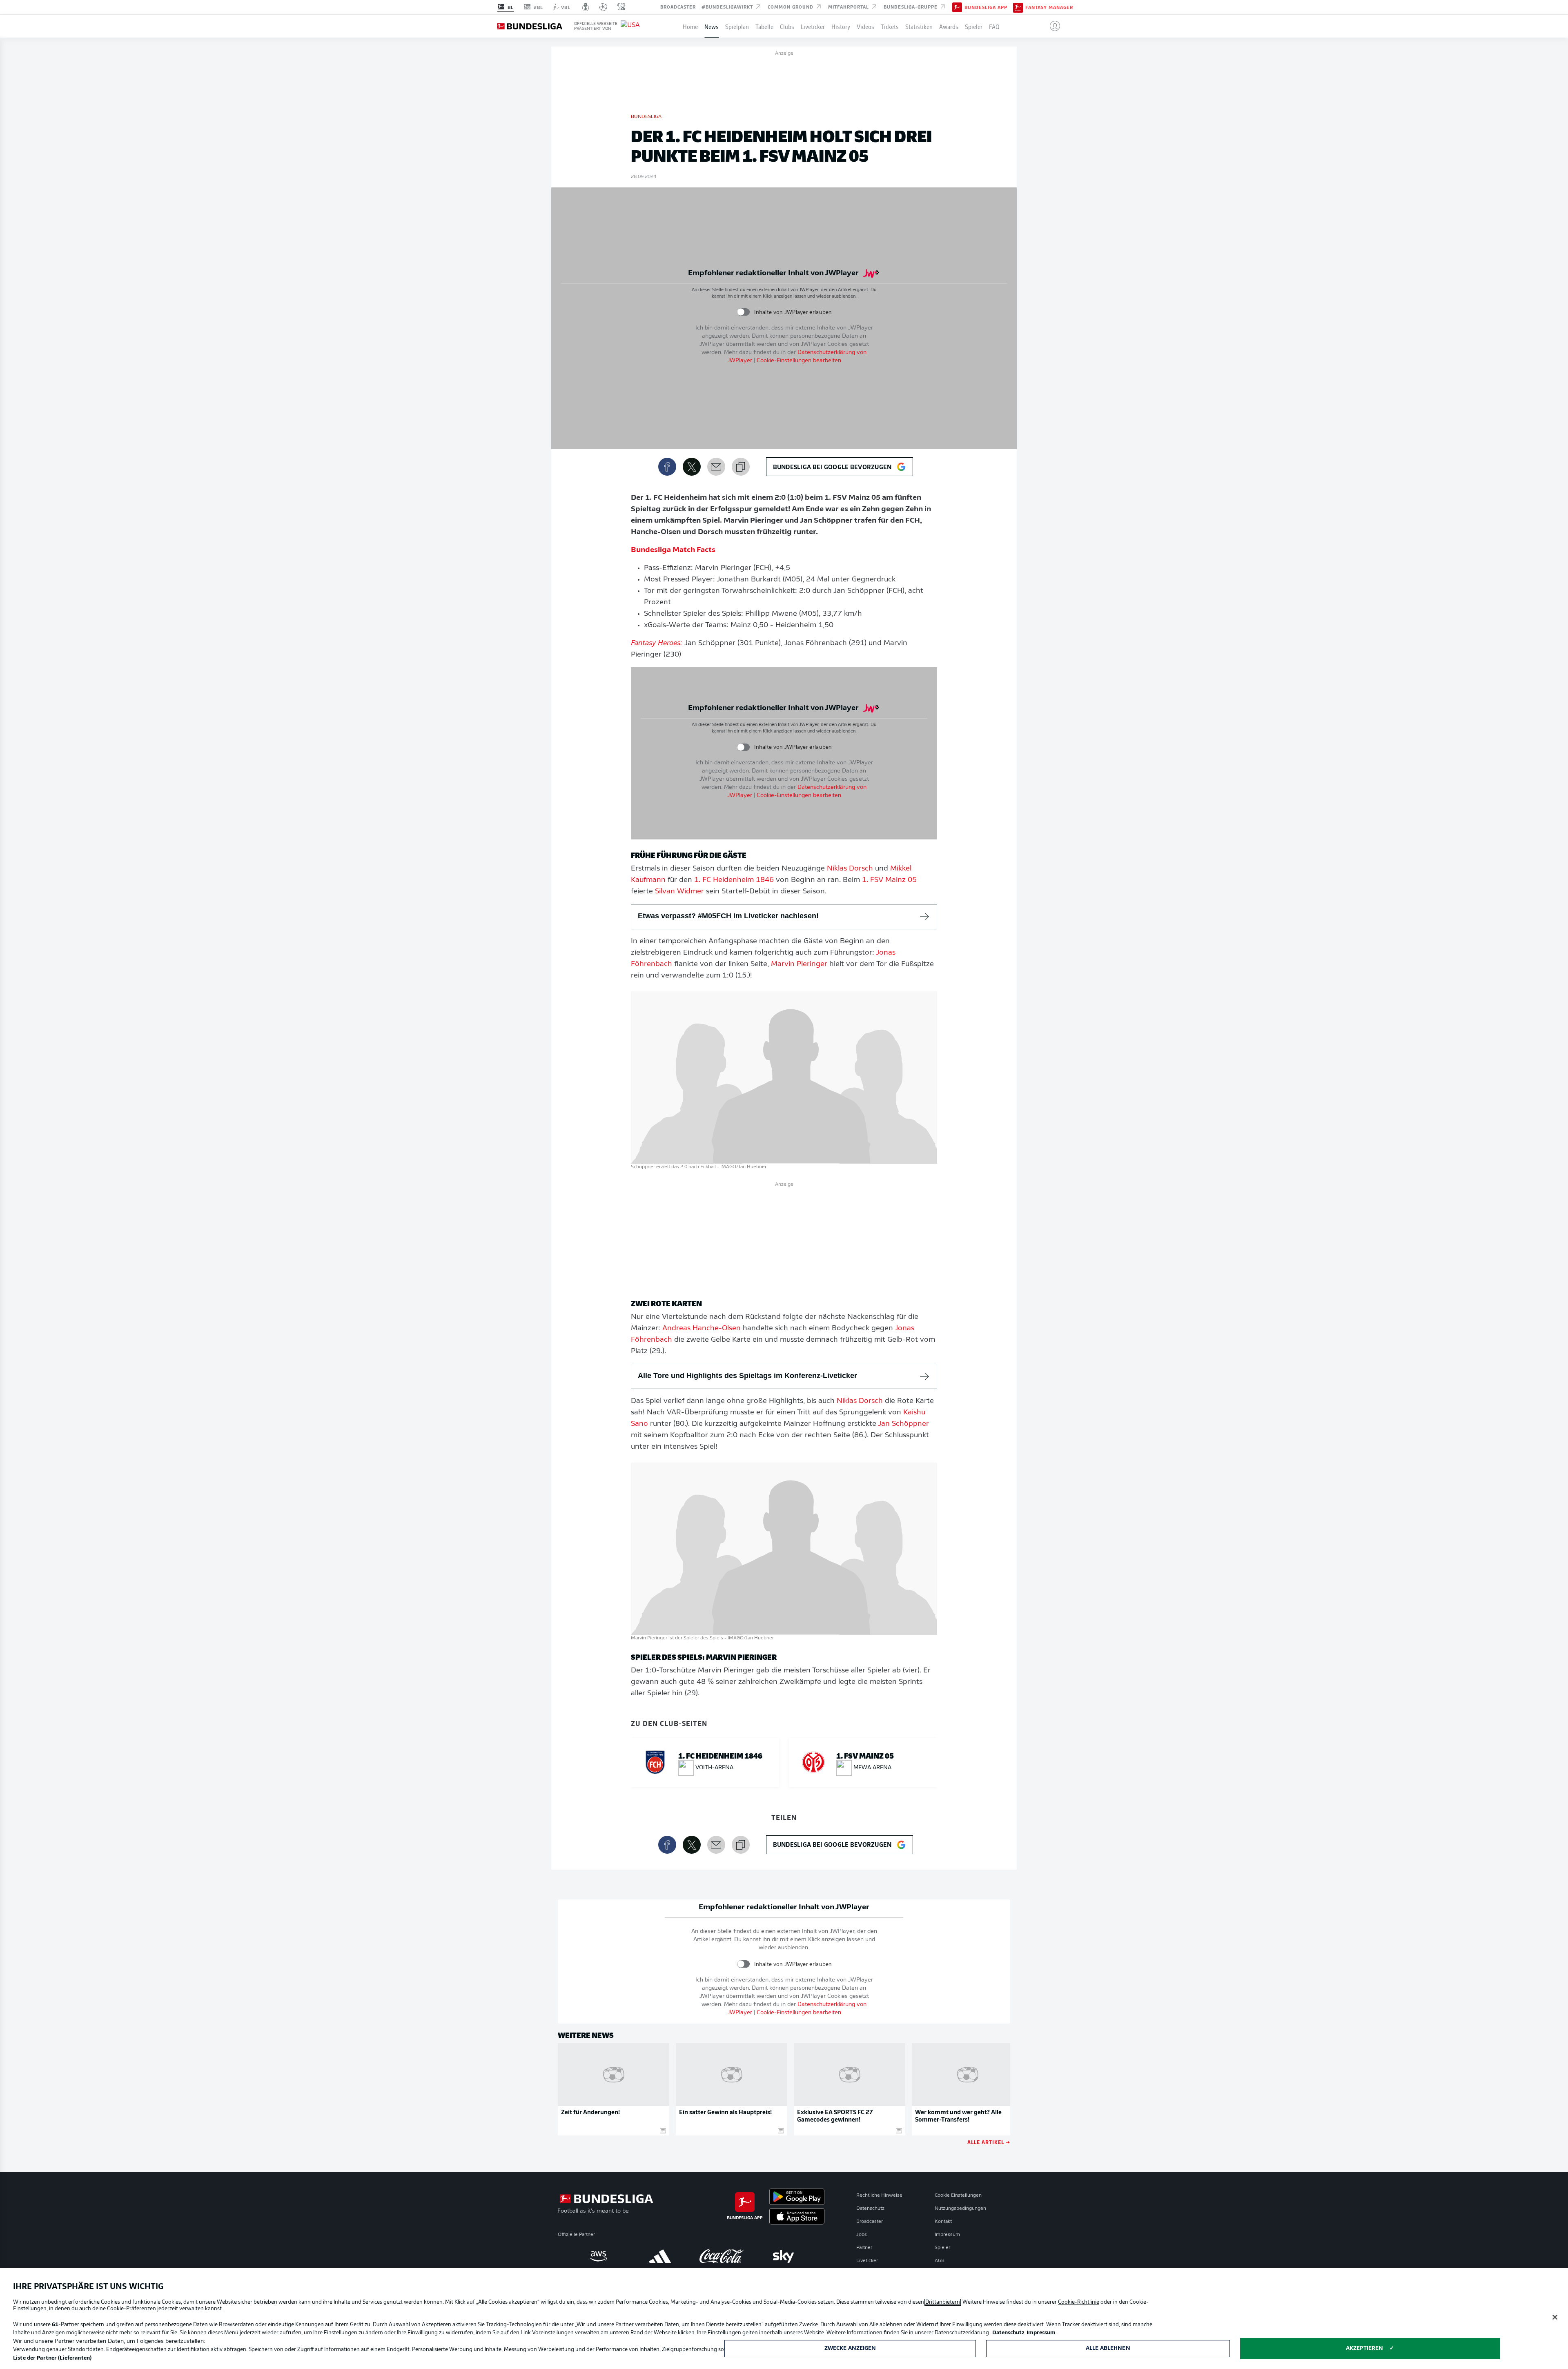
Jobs (862, 2235)
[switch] (743, 312)
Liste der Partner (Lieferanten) (52, 2358)
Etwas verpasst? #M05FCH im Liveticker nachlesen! (728, 916)
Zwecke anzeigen (850, 2348)
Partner (864, 2248)
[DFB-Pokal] (586, 7)
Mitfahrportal (849, 7)
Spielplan (737, 26)
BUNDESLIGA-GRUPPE (911, 7)
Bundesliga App (986, 7)
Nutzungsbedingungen (960, 2209)
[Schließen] (1555, 2317)
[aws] (598, 2256)
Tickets (890, 26)
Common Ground (791, 7)
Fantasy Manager (1049, 7)
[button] (1052, 26)
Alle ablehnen (1108, 2348)
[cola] (722, 2256)
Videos (865, 26)
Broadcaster (678, 7)
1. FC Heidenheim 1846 (734, 880)
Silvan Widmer (679, 892)
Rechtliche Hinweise (879, 2195)
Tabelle (764, 26)
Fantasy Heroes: (657, 643)
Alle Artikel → (989, 2142)
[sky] (783, 2256)
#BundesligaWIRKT (728, 7)
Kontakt (943, 2222)
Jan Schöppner (903, 1424)
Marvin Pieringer (799, 964)
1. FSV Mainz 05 (889, 880)
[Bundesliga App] (957, 7)
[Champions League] (603, 7)
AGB (940, 2261)
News (712, 26)
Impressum (947, 2235)
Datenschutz (870, 2209)
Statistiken (919, 26)
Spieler (974, 26)
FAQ (994, 26)
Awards (949, 26)
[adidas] (660, 2256)
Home (690, 26)
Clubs (787, 26)
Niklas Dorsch (850, 869)
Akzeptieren (1364, 2348)
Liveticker (813, 26)
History (841, 26)
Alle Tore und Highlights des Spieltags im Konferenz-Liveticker (747, 1376)
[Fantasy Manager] (1018, 7)
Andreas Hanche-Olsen (702, 1329)
